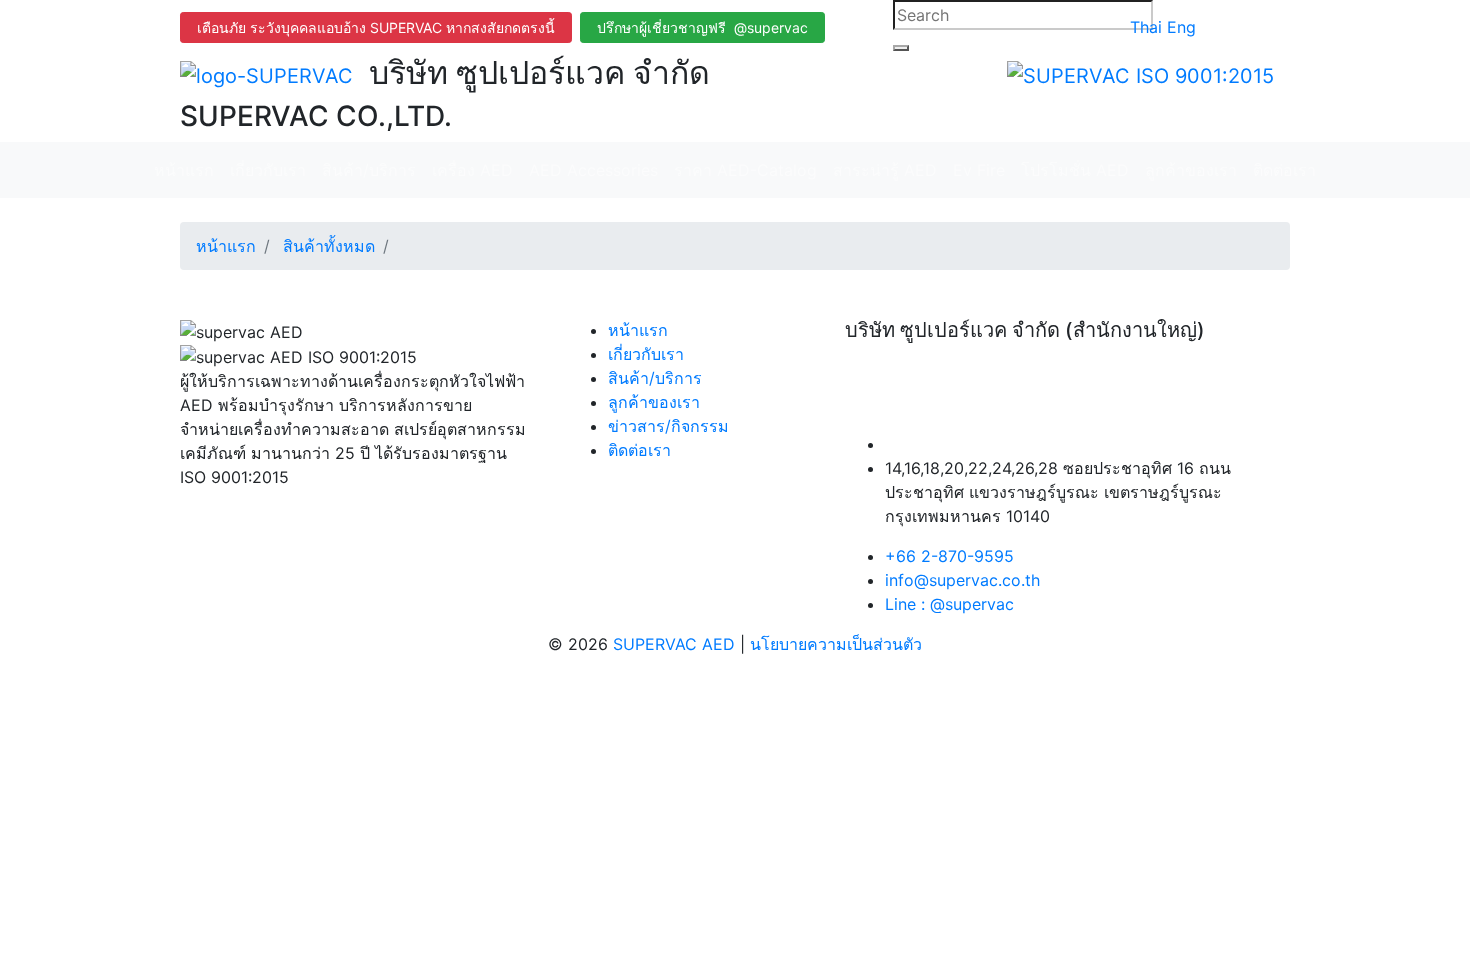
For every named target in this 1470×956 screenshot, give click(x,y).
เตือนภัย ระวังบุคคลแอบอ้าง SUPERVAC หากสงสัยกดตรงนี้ (376, 27)
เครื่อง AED (472, 170)
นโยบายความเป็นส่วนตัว (836, 644)
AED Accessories (593, 170)
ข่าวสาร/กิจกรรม (668, 426)
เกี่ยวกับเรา (268, 170)
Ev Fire (979, 170)
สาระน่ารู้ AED (885, 170)
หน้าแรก (184, 170)
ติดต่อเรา (1284, 170)
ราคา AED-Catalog (745, 170)
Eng (1181, 27)
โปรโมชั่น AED (1075, 170)
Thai (1148, 27)
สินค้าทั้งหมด (329, 246)
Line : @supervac (949, 604)
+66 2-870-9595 (949, 556)
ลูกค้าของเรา (1191, 170)
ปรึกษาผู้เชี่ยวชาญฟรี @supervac (702, 27)
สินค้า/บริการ (369, 170)
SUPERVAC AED (676, 644)
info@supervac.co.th (962, 580)
